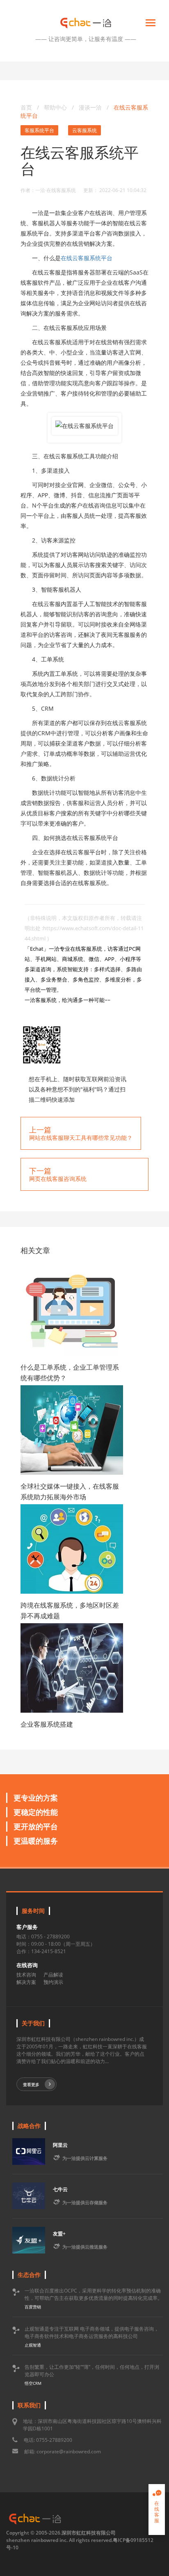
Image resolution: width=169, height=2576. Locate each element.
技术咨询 (26, 1975)
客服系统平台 (39, 130)
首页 (26, 107)
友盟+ (59, 2234)
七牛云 (60, 2189)
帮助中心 (55, 107)
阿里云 (60, 2145)
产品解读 (53, 1975)
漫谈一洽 (91, 107)
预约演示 (53, 1982)
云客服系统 (84, 130)
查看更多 (31, 2084)
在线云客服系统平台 (87, 258)
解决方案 (26, 1982)
